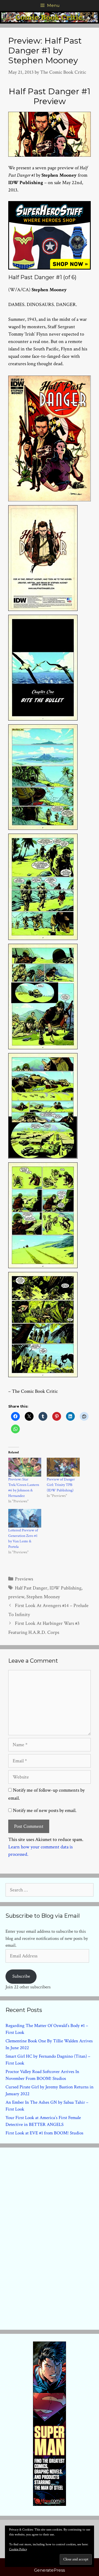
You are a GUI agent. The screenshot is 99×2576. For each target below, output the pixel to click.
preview (16, 1597)
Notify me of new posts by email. (45, 1810)
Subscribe (21, 1976)
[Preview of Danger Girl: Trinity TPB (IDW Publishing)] (63, 1467)
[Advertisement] (50, 2237)
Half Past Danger (31, 1588)
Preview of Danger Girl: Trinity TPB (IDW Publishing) (61, 1485)
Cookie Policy (18, 2549)
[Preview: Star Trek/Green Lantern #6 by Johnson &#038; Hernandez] (25, 1467)
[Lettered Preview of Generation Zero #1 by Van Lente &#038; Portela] (25, 1518)
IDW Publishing (65, 1588)
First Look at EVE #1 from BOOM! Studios (44, 2133)
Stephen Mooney (43, 1597)
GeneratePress (50, 2570)
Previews (24, 1579)
